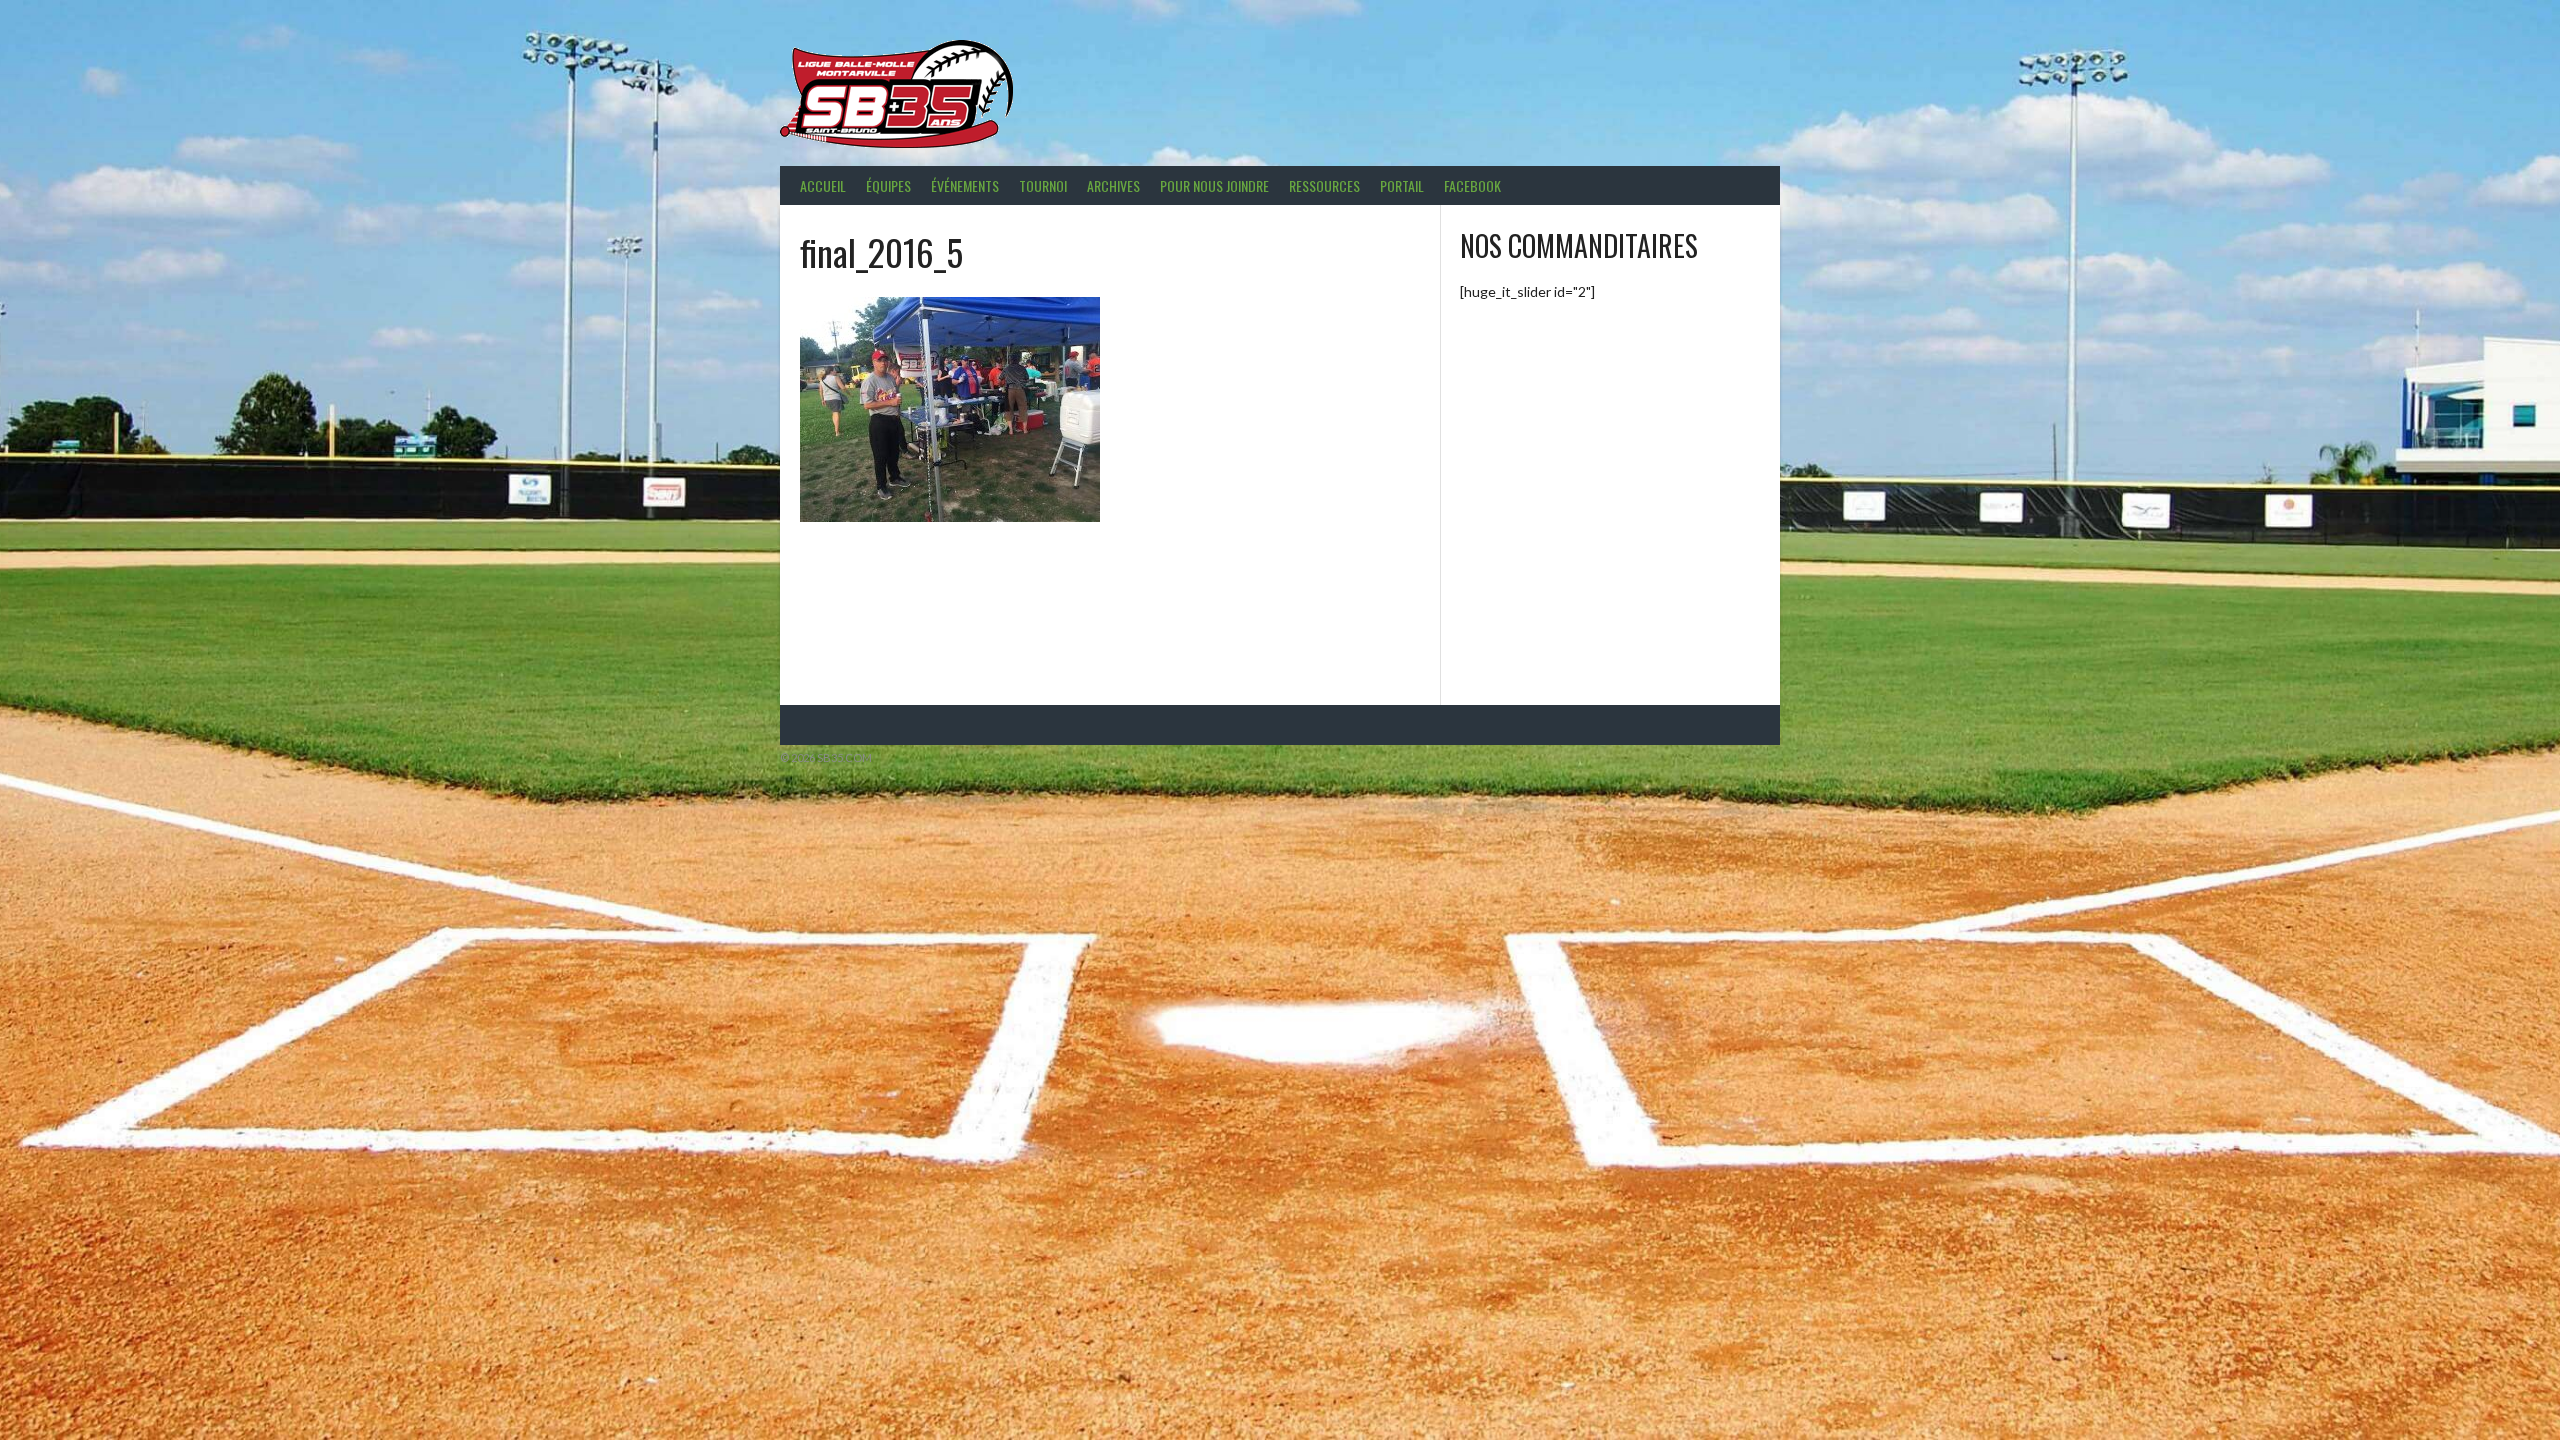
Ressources (1324, 185)
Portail (1402, 185)
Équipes (888, 185)
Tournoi (1043, 185)
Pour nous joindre (1214, 185)
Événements (965, 185)
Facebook (1472, 185)
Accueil (823, 185)
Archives (1113, 185)
